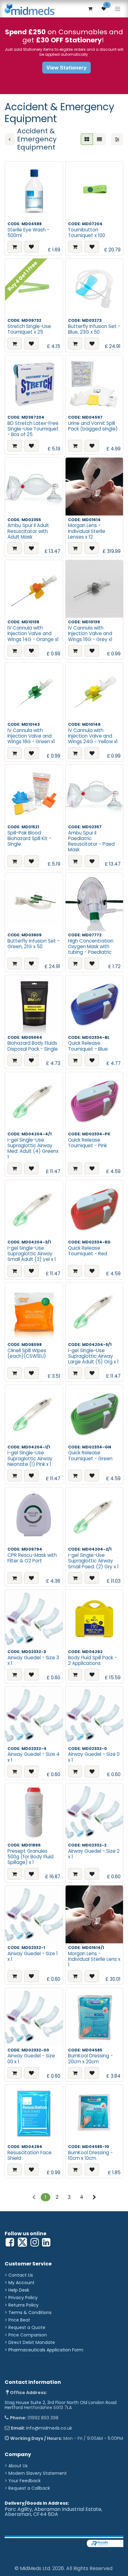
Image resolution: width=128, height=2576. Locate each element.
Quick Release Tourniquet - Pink (87, 1143)
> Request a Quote (25, 2327)
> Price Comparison (26, 2335)
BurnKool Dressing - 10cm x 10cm (90, 2155)
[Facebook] (10, 2242)
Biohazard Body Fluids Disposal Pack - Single (33, 1046)
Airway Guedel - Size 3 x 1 (33, 1660)
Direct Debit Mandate (32, 2342)
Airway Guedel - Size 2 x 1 (94, 1854)
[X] (22, 2242)
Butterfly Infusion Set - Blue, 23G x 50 (94, 329)
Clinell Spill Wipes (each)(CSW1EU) (27, 1353)
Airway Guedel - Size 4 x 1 (34, 1757)
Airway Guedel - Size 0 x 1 (94, 1757)
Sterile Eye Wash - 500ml (28, 233)
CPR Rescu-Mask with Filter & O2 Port (32, 1558)
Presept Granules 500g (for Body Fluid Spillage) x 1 (30, 1857)
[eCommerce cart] (90, 9)
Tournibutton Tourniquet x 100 (87, 233)
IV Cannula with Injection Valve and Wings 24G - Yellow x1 (93, 736)
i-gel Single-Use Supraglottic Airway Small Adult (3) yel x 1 (32, 1254)
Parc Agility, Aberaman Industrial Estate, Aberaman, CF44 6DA (53, 2512)
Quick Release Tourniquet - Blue (88, 1046)
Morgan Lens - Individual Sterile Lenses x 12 (87, 531)
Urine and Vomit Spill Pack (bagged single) (93, 426)
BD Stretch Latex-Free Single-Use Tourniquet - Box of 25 (33, 429)
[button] (15, 247)
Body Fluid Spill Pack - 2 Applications (92, 1660)
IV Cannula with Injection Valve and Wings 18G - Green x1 (31, 736)
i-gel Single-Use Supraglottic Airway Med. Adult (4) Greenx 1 (33, 1148)
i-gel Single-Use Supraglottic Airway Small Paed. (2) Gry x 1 (93, 1561)
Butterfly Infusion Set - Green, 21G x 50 (34, 944)
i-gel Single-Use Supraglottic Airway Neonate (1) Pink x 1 (30, 1458)
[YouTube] (46, 2242)
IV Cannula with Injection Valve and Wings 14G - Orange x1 (33, 633)
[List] (99, 139)
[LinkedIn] (35, 2242)
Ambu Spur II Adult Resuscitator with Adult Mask (28, 531)
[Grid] (87, 139)
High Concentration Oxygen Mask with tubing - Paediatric (91, 946)
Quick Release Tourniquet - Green (90, 1455)
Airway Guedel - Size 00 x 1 (31, 2058)
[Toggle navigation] (118, 9)
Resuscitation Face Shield (30, 2155)
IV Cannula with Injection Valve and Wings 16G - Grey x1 (90, 633)
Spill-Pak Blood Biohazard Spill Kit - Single (29, 838)
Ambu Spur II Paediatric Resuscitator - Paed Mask (91, 841)
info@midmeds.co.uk (49, 2428)
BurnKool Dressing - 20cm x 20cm (90, 2058)
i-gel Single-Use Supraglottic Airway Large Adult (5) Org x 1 (93, 1356)
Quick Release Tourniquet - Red (88, 1251)
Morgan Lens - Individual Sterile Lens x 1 (94, 1959)
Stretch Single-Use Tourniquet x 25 (29, 329)
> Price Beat (17, 2320)
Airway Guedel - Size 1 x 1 (33, 1956)
